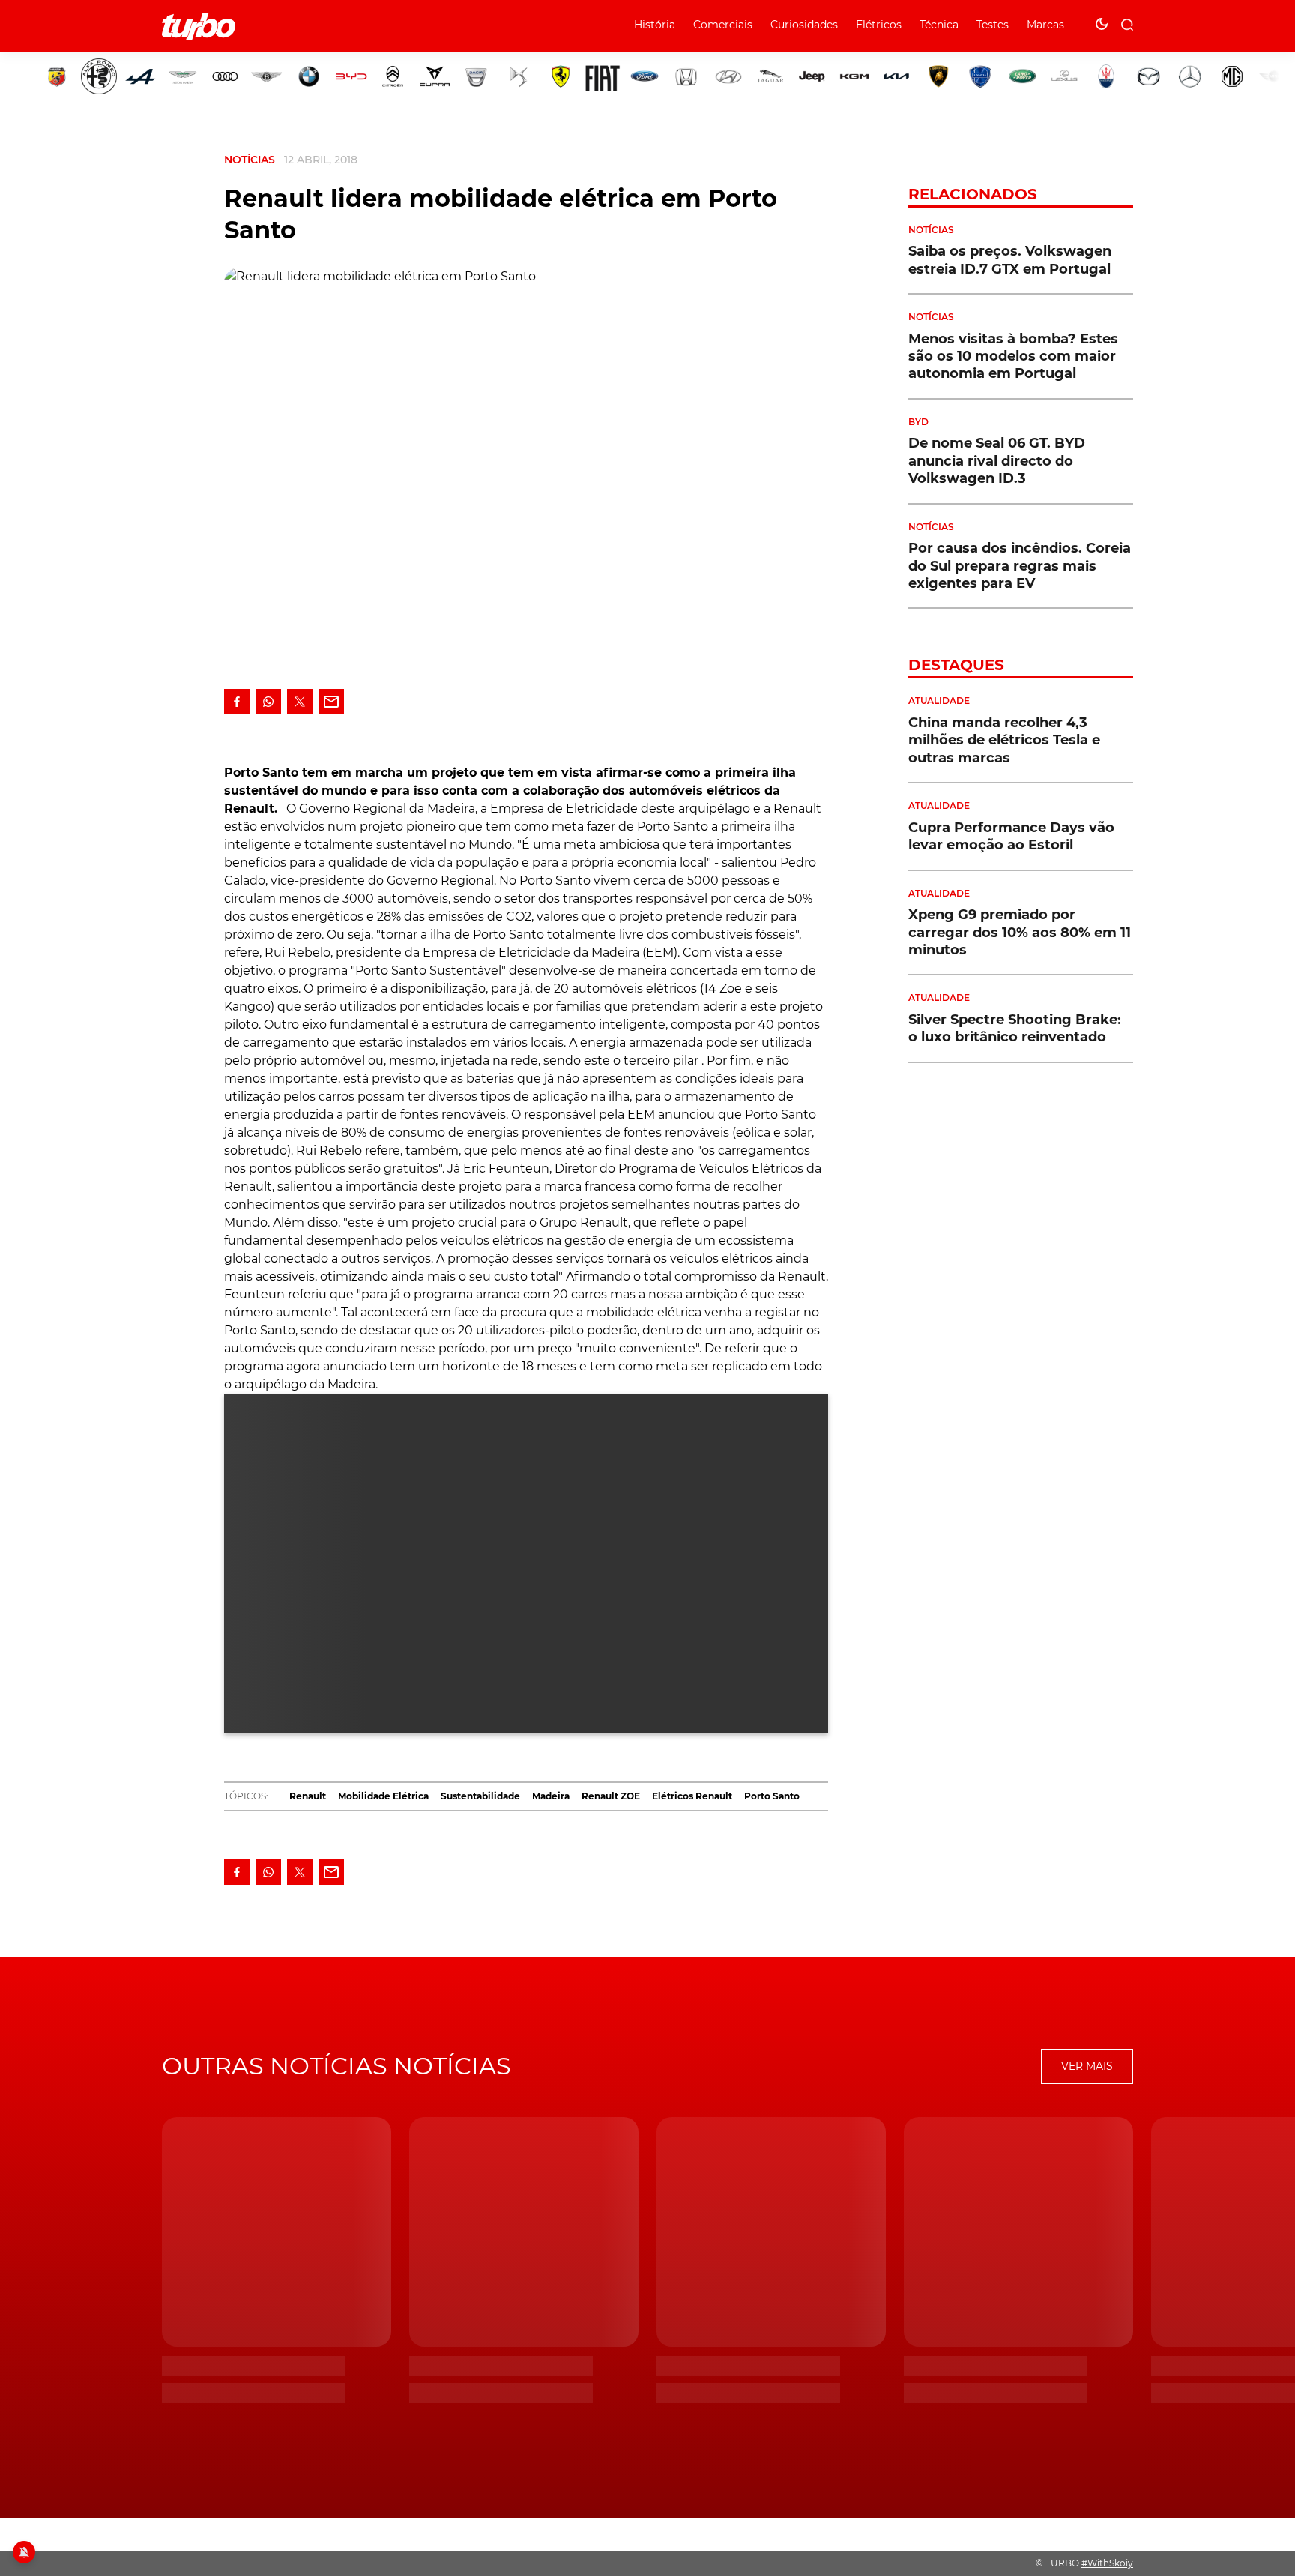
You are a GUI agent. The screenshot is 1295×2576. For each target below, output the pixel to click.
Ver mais (1087, 2066)
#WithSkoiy (1107, 2563)
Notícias (250, 160)
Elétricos (879, 25)
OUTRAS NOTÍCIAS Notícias (336, 2066)
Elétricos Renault (692, 1796)
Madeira (551, 1796)
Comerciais (723, 25)
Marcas (1045, 25)
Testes (993, 25)
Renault (308, 1796)
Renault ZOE (611, 1796)
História (655, 25)
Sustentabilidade (480, 1796)
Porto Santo (772, 1796)
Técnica (939, 25)
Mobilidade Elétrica (383, 1796)
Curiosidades (804, 25)
